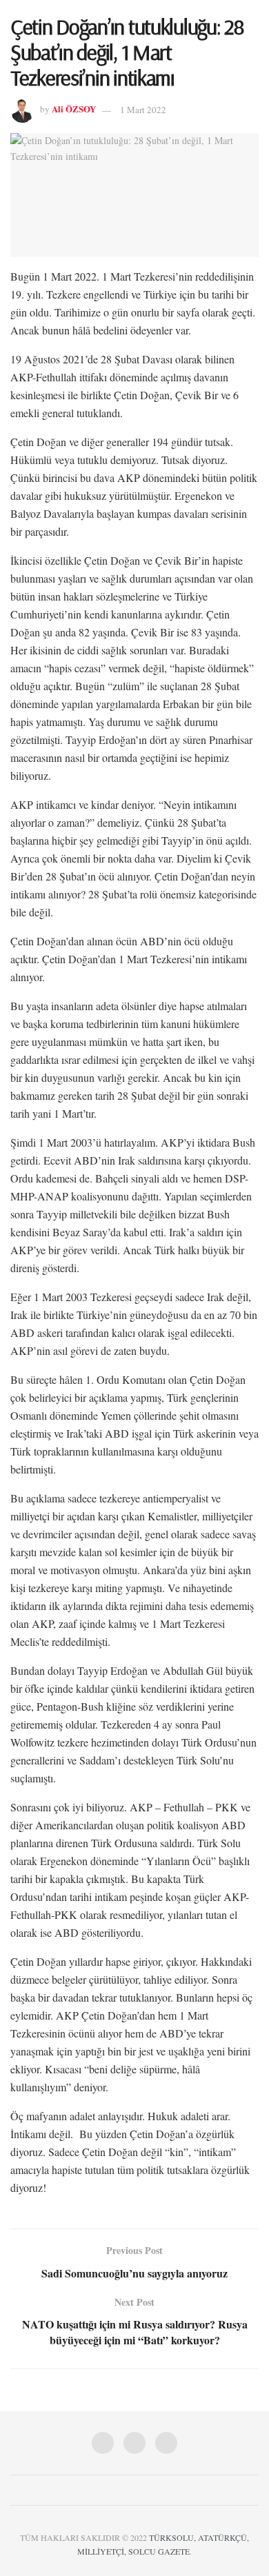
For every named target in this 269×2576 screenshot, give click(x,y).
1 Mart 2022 (143, 110)
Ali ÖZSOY (74, 109)
